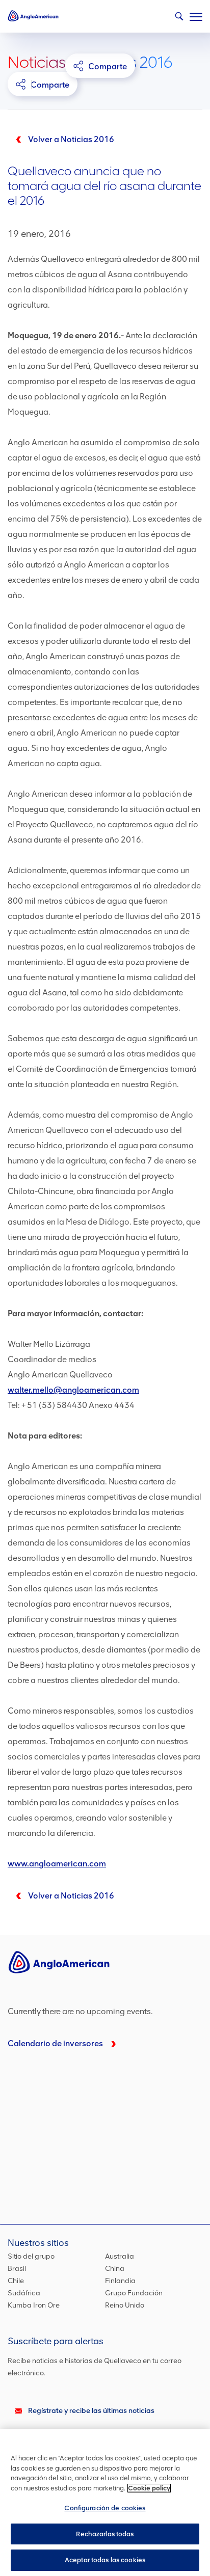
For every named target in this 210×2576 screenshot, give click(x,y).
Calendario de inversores (55, 2043)
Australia (120, 2256)
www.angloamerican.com (57, 1864)
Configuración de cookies (105, 2508)
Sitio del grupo (31, 2256)
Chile (16, 2281)
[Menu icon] (196, 15)
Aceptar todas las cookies (105, 2560)
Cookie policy (149, 2488)
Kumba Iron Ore (34, 2305)
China (115, 2269)
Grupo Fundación (134, 2293)
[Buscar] (177, 19)
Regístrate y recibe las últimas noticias (91, 2411)
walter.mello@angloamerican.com (73, 1390)
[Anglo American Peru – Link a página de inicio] (33, 15)
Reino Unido (125, 2305)
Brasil (17, 2269)
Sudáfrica (24, 2293)
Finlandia (120, 2281)
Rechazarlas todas (105, 2534)
